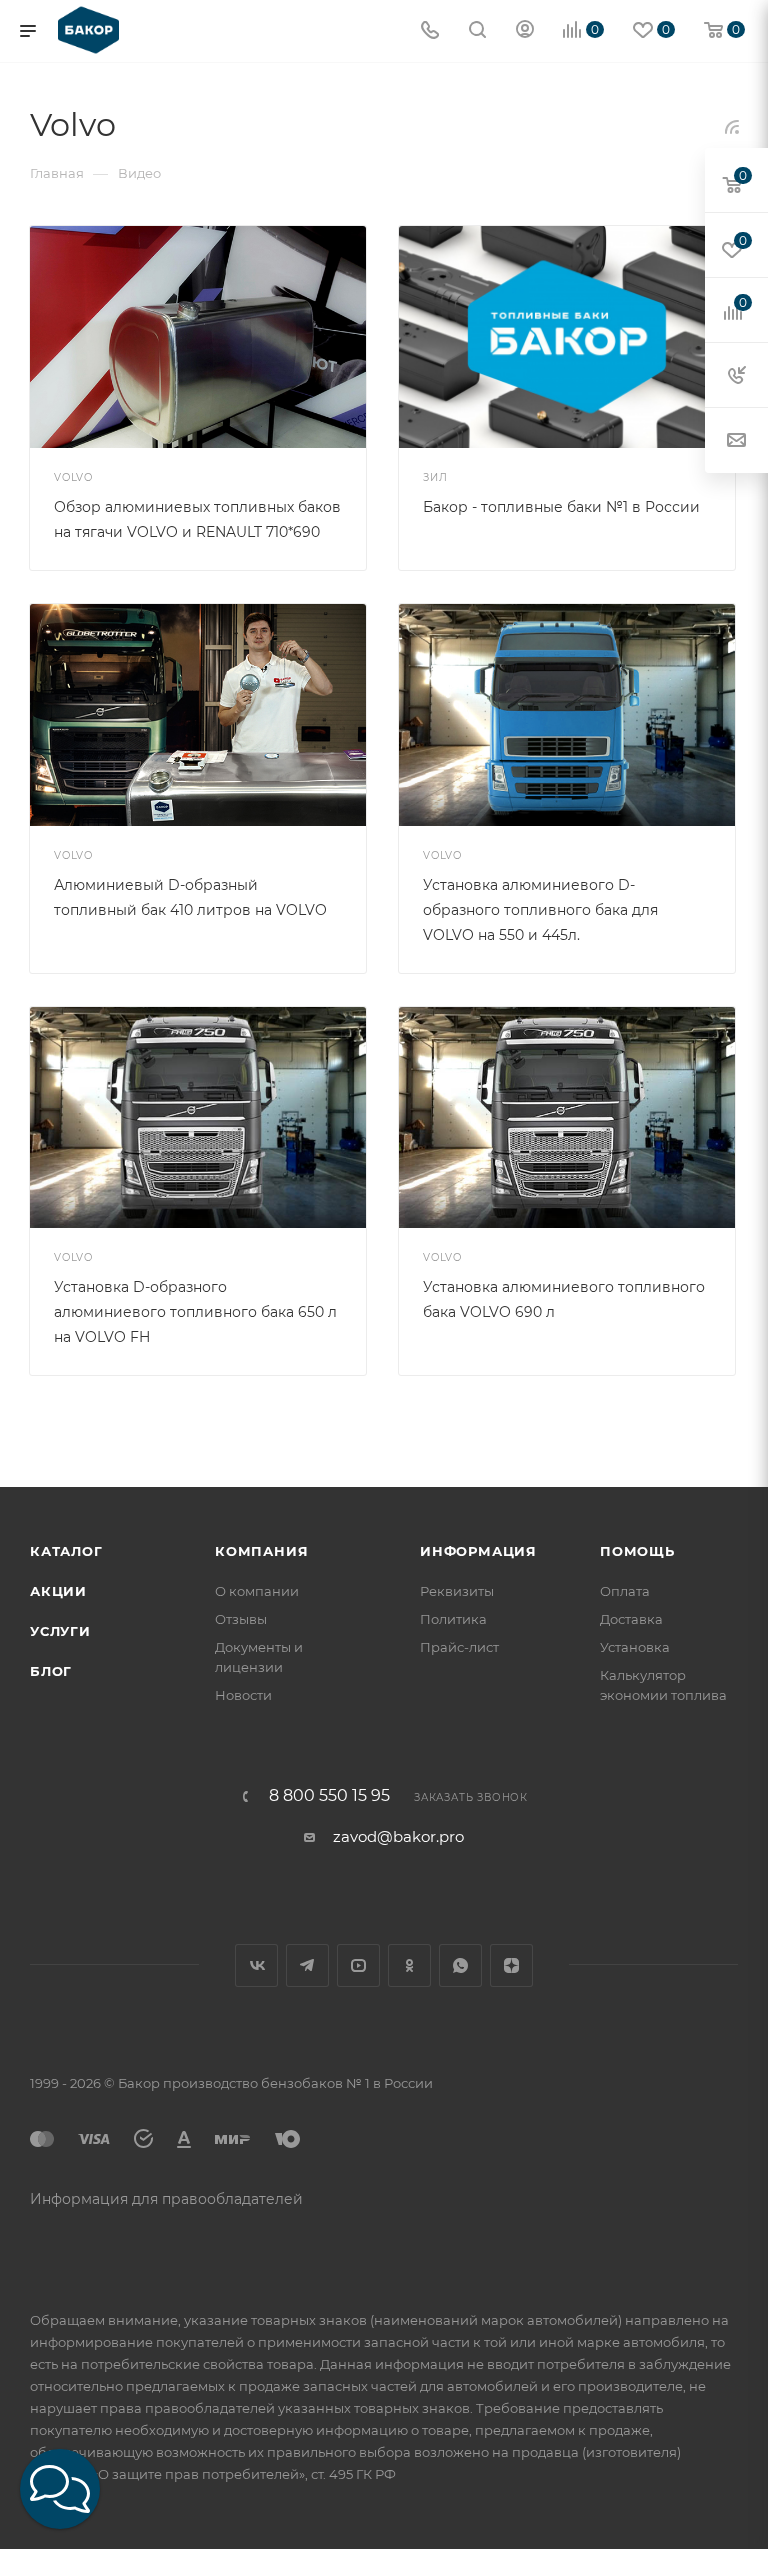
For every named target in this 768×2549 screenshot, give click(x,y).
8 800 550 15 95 (329, 1796)
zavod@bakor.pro (398, 1836)
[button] (60, 2489)
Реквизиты (457, 1591)
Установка (635, 1647)
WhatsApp (460, 1965)
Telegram (307, 1965)
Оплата (625, 1591)
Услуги (60, 1631)
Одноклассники (409, 1965)
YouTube (358, 1965)
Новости (243, 1695)
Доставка (631, 1619)
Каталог (66, 1551)
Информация (478, 1551)
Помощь (637, 1551)
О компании (257, 1591)
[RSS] (732, 126)
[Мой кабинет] (525, 31)
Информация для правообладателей (166, 2199)
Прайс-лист (459, 1647)
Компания (261, 1551)
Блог (51, 1671)
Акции (58, 1591)
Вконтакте (256, 1965)
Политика (453, 1619)
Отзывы (241, 1619)
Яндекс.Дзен (511, 1965)
